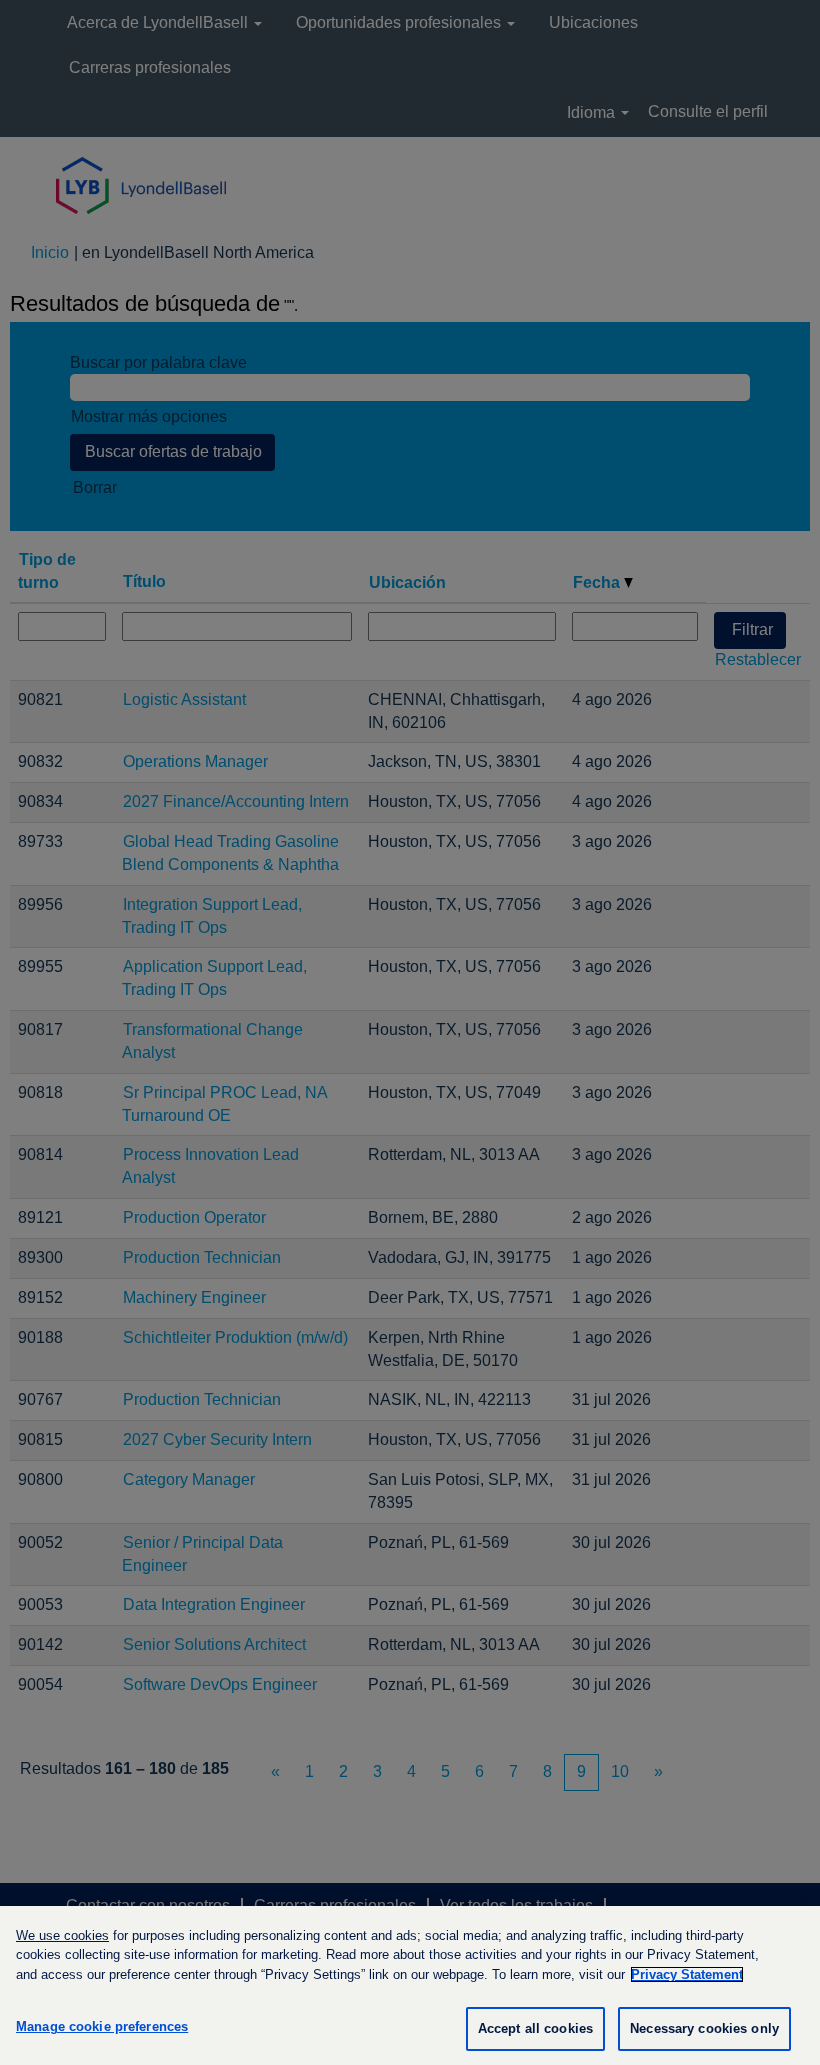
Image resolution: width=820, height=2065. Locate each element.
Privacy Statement (687, 1974)
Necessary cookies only (704, 2028)
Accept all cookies (535, 2028)
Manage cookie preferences (102, 2026)
